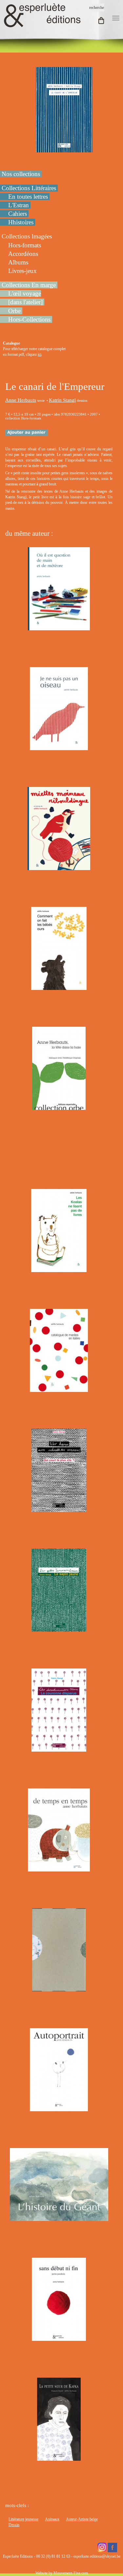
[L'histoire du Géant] (59, 2218)
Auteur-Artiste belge (82, 2519)
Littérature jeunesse (23, 2519)
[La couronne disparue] (59, 1749)
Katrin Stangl (62, 400)
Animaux (52, 2519)
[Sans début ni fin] (59, 2338)
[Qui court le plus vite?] (59, 1509)
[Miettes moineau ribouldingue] (59, 867)
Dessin (14, 2525)
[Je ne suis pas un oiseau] (59, 747)
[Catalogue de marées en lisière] (59, 1389)
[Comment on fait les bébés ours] (59, 987)
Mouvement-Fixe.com (71, 2573)
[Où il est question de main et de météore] (59, 627)
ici (40, 354)
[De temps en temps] (59, 1869)
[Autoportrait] (59, 2108)
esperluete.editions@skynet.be (97, 2556)
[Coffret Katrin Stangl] (59, 1988)
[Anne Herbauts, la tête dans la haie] (59, 1107)
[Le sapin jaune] (59, 1629)
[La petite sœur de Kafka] (59, 2458)
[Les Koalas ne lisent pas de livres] (59, 1269)
